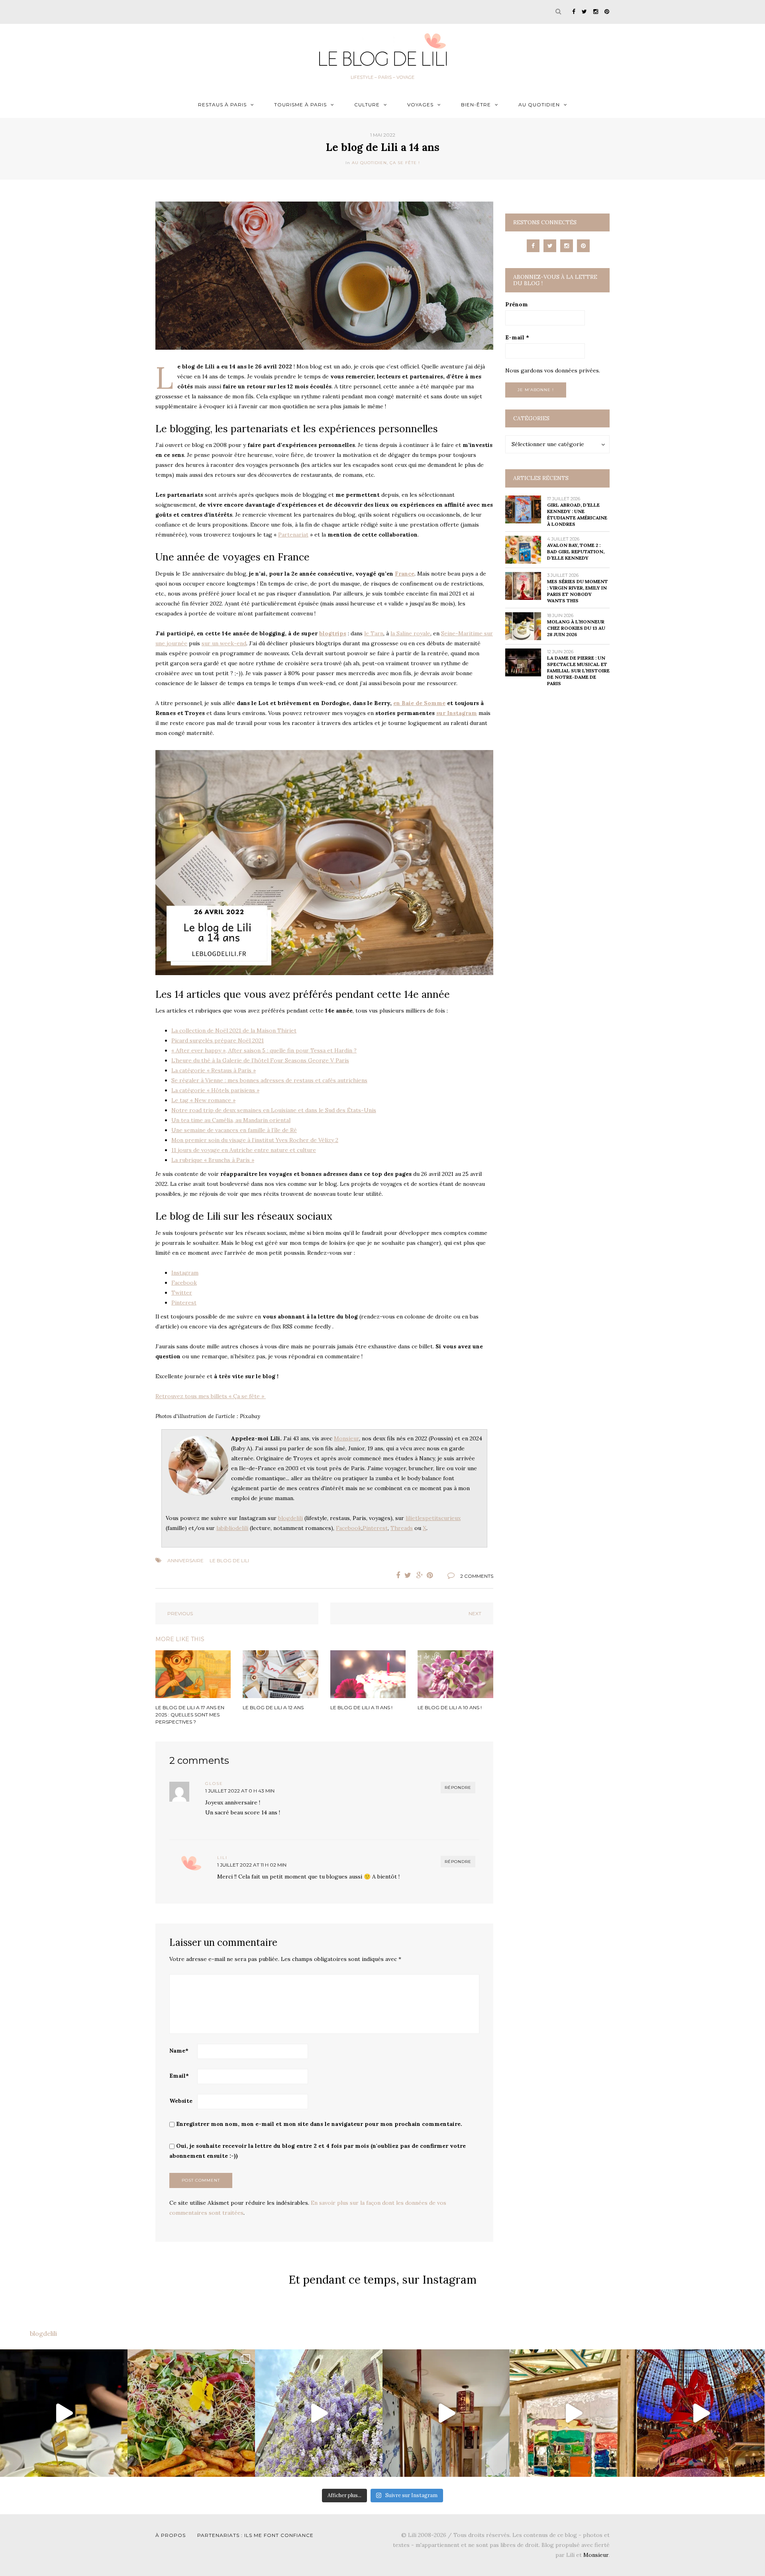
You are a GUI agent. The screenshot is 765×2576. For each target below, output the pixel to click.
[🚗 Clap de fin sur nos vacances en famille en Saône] (319, 2413)
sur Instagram (457, 713)
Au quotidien (539, 105)
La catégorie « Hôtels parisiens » (215, 1090)
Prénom (517, 304)
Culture (367, 105)
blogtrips (333, 633)
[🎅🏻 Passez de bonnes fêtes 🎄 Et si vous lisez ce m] (701, 2413)
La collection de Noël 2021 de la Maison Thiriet (234, 1030)
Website (181, 2101)
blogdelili (290, 1518)
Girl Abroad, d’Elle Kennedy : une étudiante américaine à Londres (577, 514)
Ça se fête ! (405, 163)
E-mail (517, 337)
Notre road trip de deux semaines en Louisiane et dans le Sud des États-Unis (274, 1110)
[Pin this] (432, 1575)
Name (179, 2051)
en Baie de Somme (419, 703)
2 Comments (477, 1576)
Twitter (182, 1293)
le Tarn (374, 633)
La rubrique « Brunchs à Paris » (213, 1160)
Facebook (184, 1283)
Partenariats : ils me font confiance (255, 2535)
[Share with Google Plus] (420, 1575)
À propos (171, 2535)
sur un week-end (224, 643)
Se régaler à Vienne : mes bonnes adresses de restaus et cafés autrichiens (269, 1080)
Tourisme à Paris (300, 105)
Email (179, 2076)
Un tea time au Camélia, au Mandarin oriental (231, 1120)
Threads (402, 1528)
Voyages (420, 105)
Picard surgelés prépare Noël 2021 (218, 1040)
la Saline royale (410, 633)
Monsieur (346, 1438)
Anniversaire (185, 1560)
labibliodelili (232, 1528)
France (405, 574)
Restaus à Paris (222, 105)
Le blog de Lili (229, 1560)
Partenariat (293, 535)
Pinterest (184, 1303)
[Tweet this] (408, 1575)
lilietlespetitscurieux (433, 1518)
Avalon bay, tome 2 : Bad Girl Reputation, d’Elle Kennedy (576, 551)
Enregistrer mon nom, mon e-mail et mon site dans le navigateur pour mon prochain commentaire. (319, 2124)
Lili (222, 1858)
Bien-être (476, 105)
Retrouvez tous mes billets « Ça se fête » (211, 1396)
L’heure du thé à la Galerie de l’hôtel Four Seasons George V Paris (260, 1060)
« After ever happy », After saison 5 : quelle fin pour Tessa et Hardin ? (264, 1050)
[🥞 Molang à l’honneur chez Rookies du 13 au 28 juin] (64, 2413)
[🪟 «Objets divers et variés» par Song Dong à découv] (573, 2413)
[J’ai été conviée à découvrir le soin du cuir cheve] (446, 2413)
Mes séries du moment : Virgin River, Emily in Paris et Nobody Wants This (578, 591)
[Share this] (396, 1575)
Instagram (185, 1273)
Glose (214, 1784)
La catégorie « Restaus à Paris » (214, 1070)
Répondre (458, 1788)
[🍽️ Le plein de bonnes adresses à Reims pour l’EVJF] (191, 2413)
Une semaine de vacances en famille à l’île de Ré (234, 1130)
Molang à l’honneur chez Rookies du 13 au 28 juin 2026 (576, 628)
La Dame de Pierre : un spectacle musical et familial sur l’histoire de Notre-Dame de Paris (578, 671)
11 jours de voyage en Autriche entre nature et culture (244, 1150)
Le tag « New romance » (203, 1100)
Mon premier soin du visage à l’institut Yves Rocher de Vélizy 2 (255, 1140)
